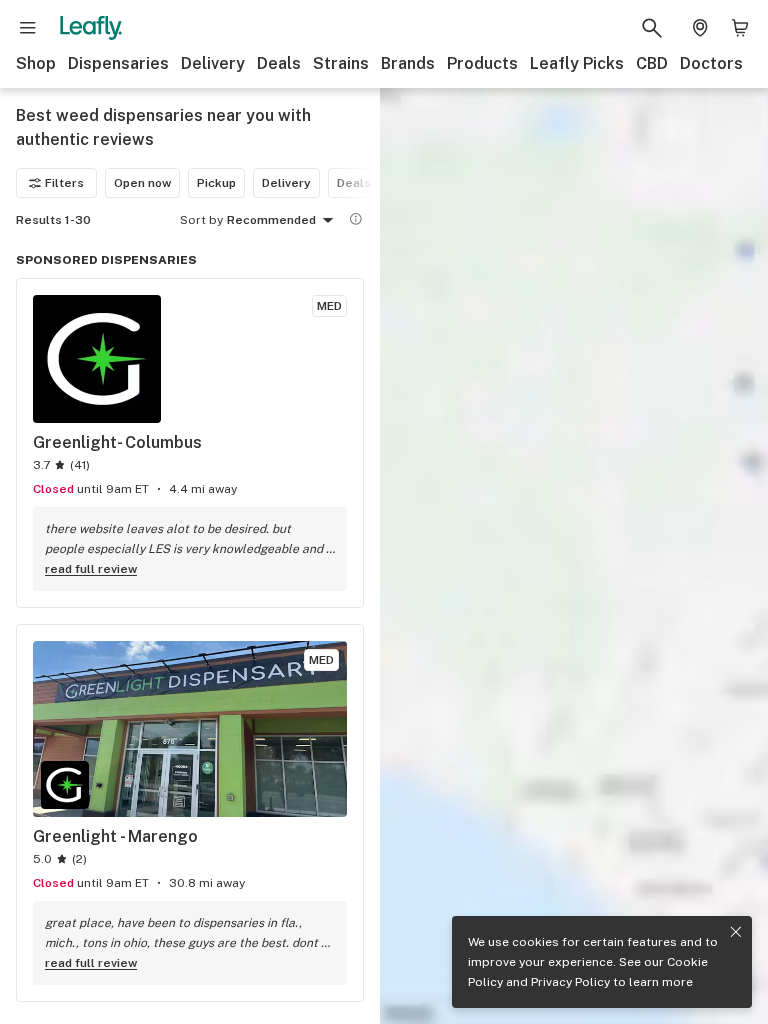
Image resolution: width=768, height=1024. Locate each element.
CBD (652, 63)
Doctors (711, 63)
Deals (279, 63)
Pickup (216, 183)
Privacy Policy (570, 982)
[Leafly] (91, 28)
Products (482, 63)
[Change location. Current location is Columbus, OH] (700, 28)
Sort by (201, 220)
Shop (36, 63)
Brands (408, 63)
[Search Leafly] (652, 28)
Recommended (271, 220)
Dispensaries (118, 63)
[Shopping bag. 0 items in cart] (740, 28)
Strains (341, 63)
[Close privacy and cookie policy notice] (736, 932)
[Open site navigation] (28, 28)
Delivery (213, 63)
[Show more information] (356, 219)
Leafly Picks (577, 63)
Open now (142, 183)
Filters (64, 183)
